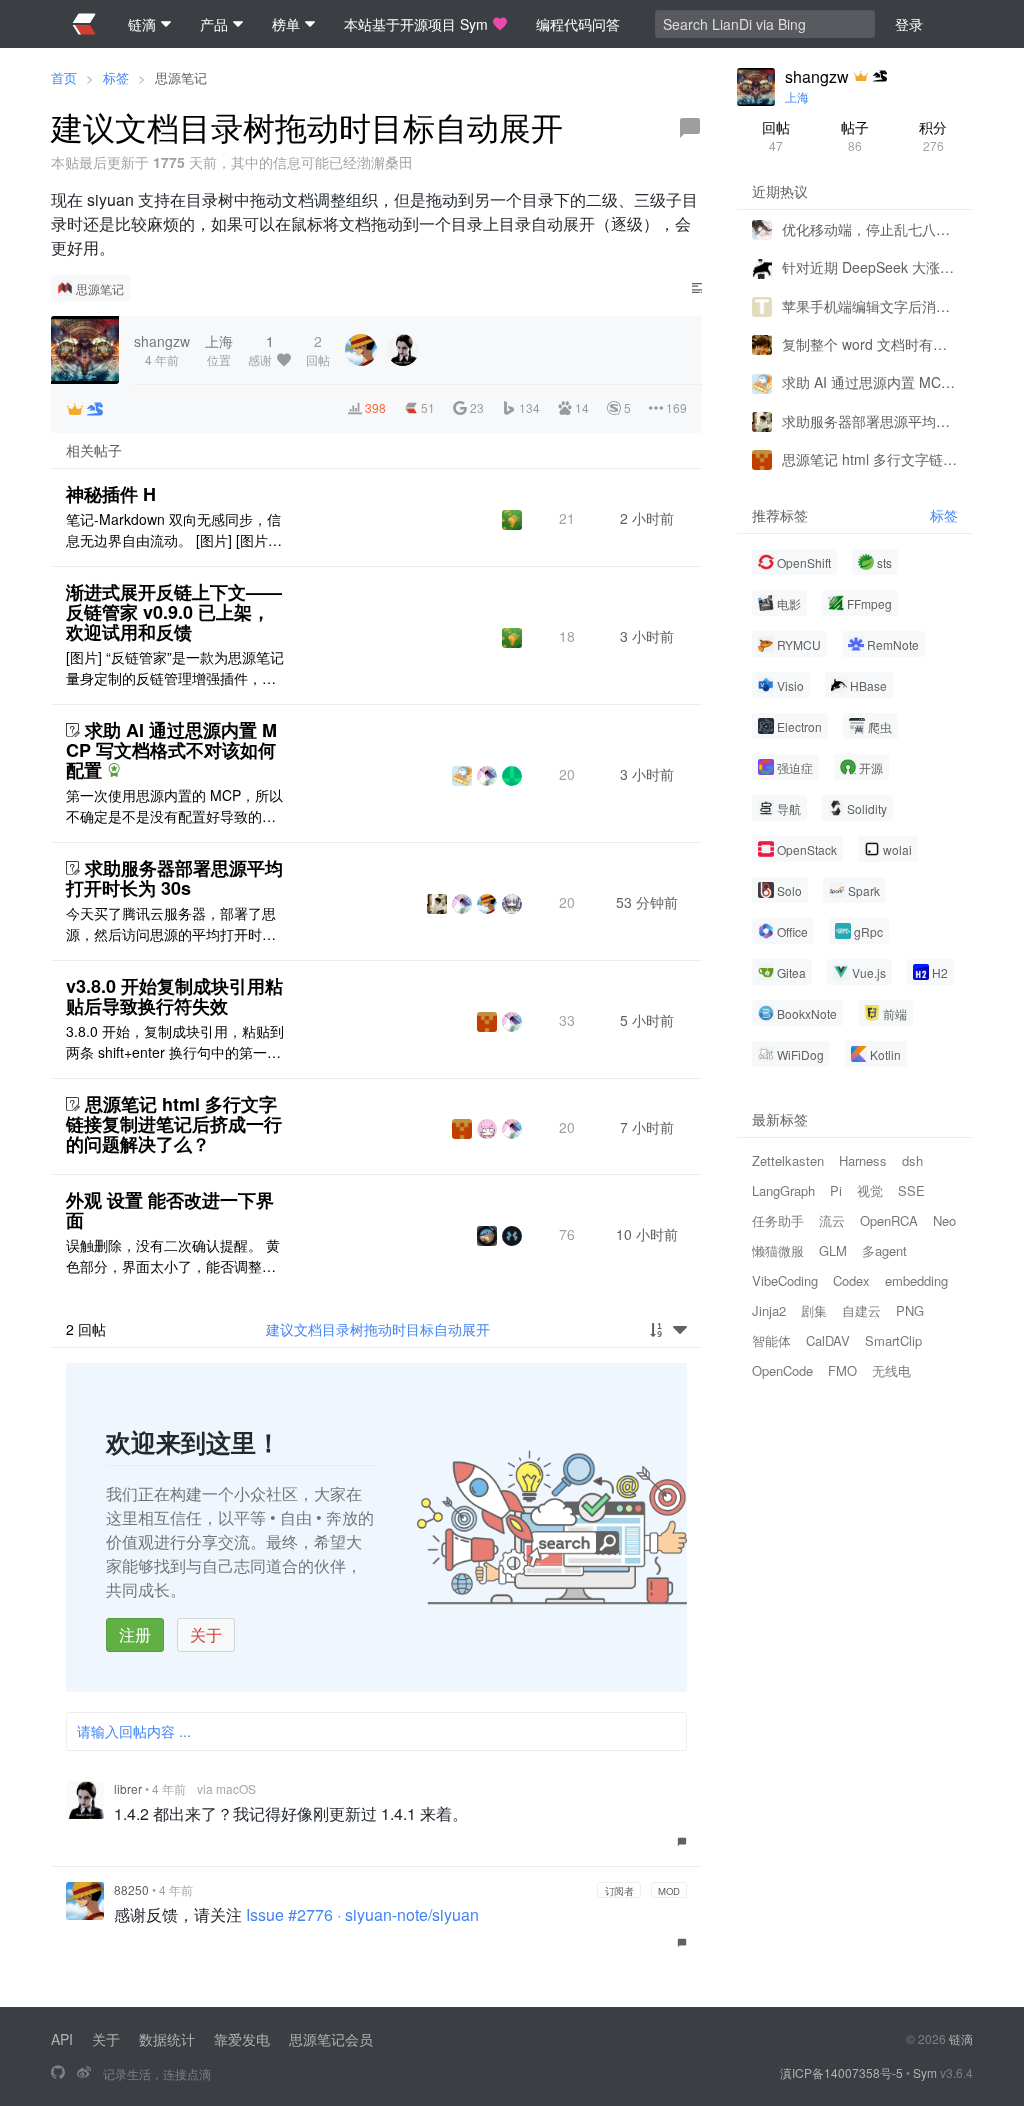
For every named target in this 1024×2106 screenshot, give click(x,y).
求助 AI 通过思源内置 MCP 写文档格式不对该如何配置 (171, 750)
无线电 (891, 1370)
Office (792, 931)
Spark (864, 890)
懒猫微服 (778, 1250)
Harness (863, 1160)
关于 (206, 1634)
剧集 (814, 1310)
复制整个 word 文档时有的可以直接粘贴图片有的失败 (870, 344)
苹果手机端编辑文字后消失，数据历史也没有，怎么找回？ (870, 306)
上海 (797, 96)
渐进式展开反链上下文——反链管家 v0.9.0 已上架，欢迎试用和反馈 (174, 612)
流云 (832, 1220)
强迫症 (795, 767)
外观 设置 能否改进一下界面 (170, 1210)
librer (128, 1788)
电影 (789, 603)
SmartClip (893, 1340)
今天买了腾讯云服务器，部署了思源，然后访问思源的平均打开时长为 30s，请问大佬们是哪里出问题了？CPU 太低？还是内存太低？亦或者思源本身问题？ (173, 924)
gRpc (868, 931)
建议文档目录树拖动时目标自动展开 (378, 1329)
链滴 (961, 2038)
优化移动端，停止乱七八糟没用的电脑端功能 (870, 229)
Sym (925, 2072)
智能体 (771, 1340)
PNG (910, 1310)
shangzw (817, 77)
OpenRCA (889, 1220)
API (62, 2039)
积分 (933, 135)
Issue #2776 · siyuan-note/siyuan (362, 1914)
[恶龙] (95, 409)
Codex (851, 1280)
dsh (912, 1160)
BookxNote (807, 1013)
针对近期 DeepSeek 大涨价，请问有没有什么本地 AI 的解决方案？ (870, 267)
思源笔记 (181, 77)
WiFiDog (800, 1054)
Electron (799, 726)
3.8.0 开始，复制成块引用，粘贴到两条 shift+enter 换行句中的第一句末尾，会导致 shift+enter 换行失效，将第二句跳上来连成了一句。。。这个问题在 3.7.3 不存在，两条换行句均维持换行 (175, 1042)
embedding (916, 1280)
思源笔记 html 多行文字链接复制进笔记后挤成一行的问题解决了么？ (174, 1124)
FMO (842, 1370)
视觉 (870, 1190)
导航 (789, 808)
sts (884, 562)
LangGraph (783, 1190)
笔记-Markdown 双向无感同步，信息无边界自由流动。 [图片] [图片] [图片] (173, 530)
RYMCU (799, 644)
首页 (64, 77)
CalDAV (828, 1340)
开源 (871, 767)
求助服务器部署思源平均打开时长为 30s (174, 878)
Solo (789, 890)
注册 (135, 1634)
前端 (895, 1013)
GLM (833, 1250)
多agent (884, 1250)
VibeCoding (785, 1280)
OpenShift (804, 562)
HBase (868, 685)
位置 (219, 349)
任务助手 (778, 1220)
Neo (944, 1220)
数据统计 (167, 2039)
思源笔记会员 (331, 2039)
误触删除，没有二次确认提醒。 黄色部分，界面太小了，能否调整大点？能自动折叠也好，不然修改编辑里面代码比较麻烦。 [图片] (173, 1256)
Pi (836, 1190)
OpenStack (807, 849)
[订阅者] (75, 409)
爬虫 (880, 726)
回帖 (776, 135)
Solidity (867, 808)
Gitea (791, 972)
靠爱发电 (242, 2039)
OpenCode (782, 1370)
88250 (131, 1889)
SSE (911, 1190)
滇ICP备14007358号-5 (841, 2072)
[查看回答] (114, 770)
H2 (940, 972)
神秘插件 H (111, 494)
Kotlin (885, 1054)
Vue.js (869, 972)
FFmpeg (869, 603)
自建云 (861, 1310)
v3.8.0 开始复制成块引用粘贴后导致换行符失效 (174, 996)
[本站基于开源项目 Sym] (58, 2073)
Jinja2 (769, 1310)
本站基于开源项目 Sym (416, 24)
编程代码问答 (578, 24)
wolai (897, 849)
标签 (116, 77)
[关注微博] (84, 2073)
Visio (790, 685)
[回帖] (690, 128)
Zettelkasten (788, 1160)
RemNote (893, 644)
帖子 (855, 135)
